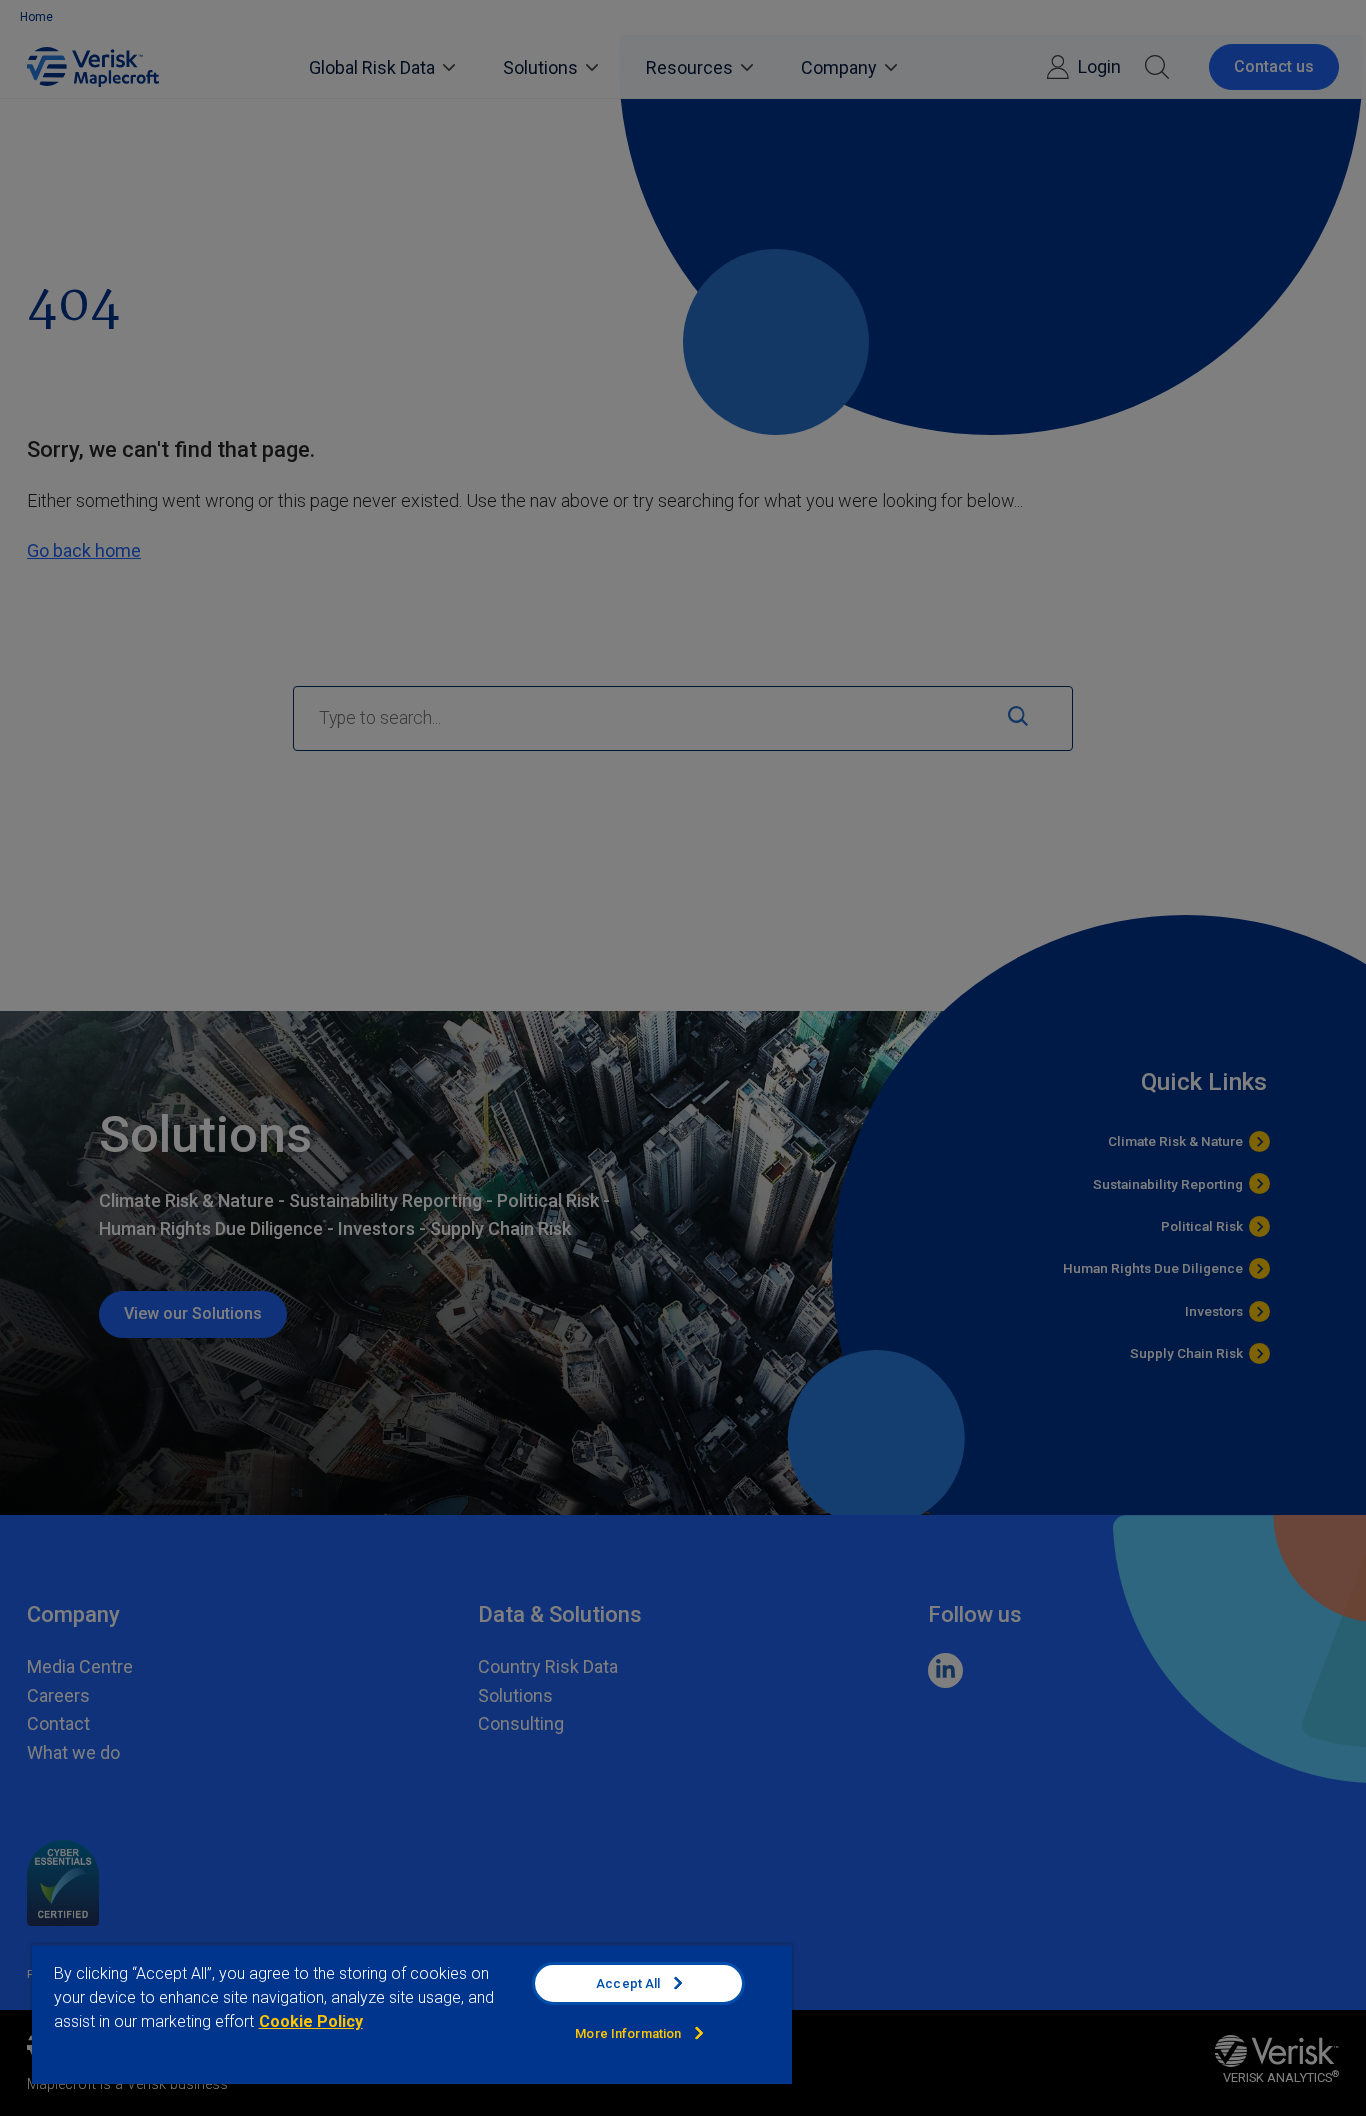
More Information (628, 2033)
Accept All (628, 1983)
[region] (412, 2014)
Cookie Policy (311, 2021)
